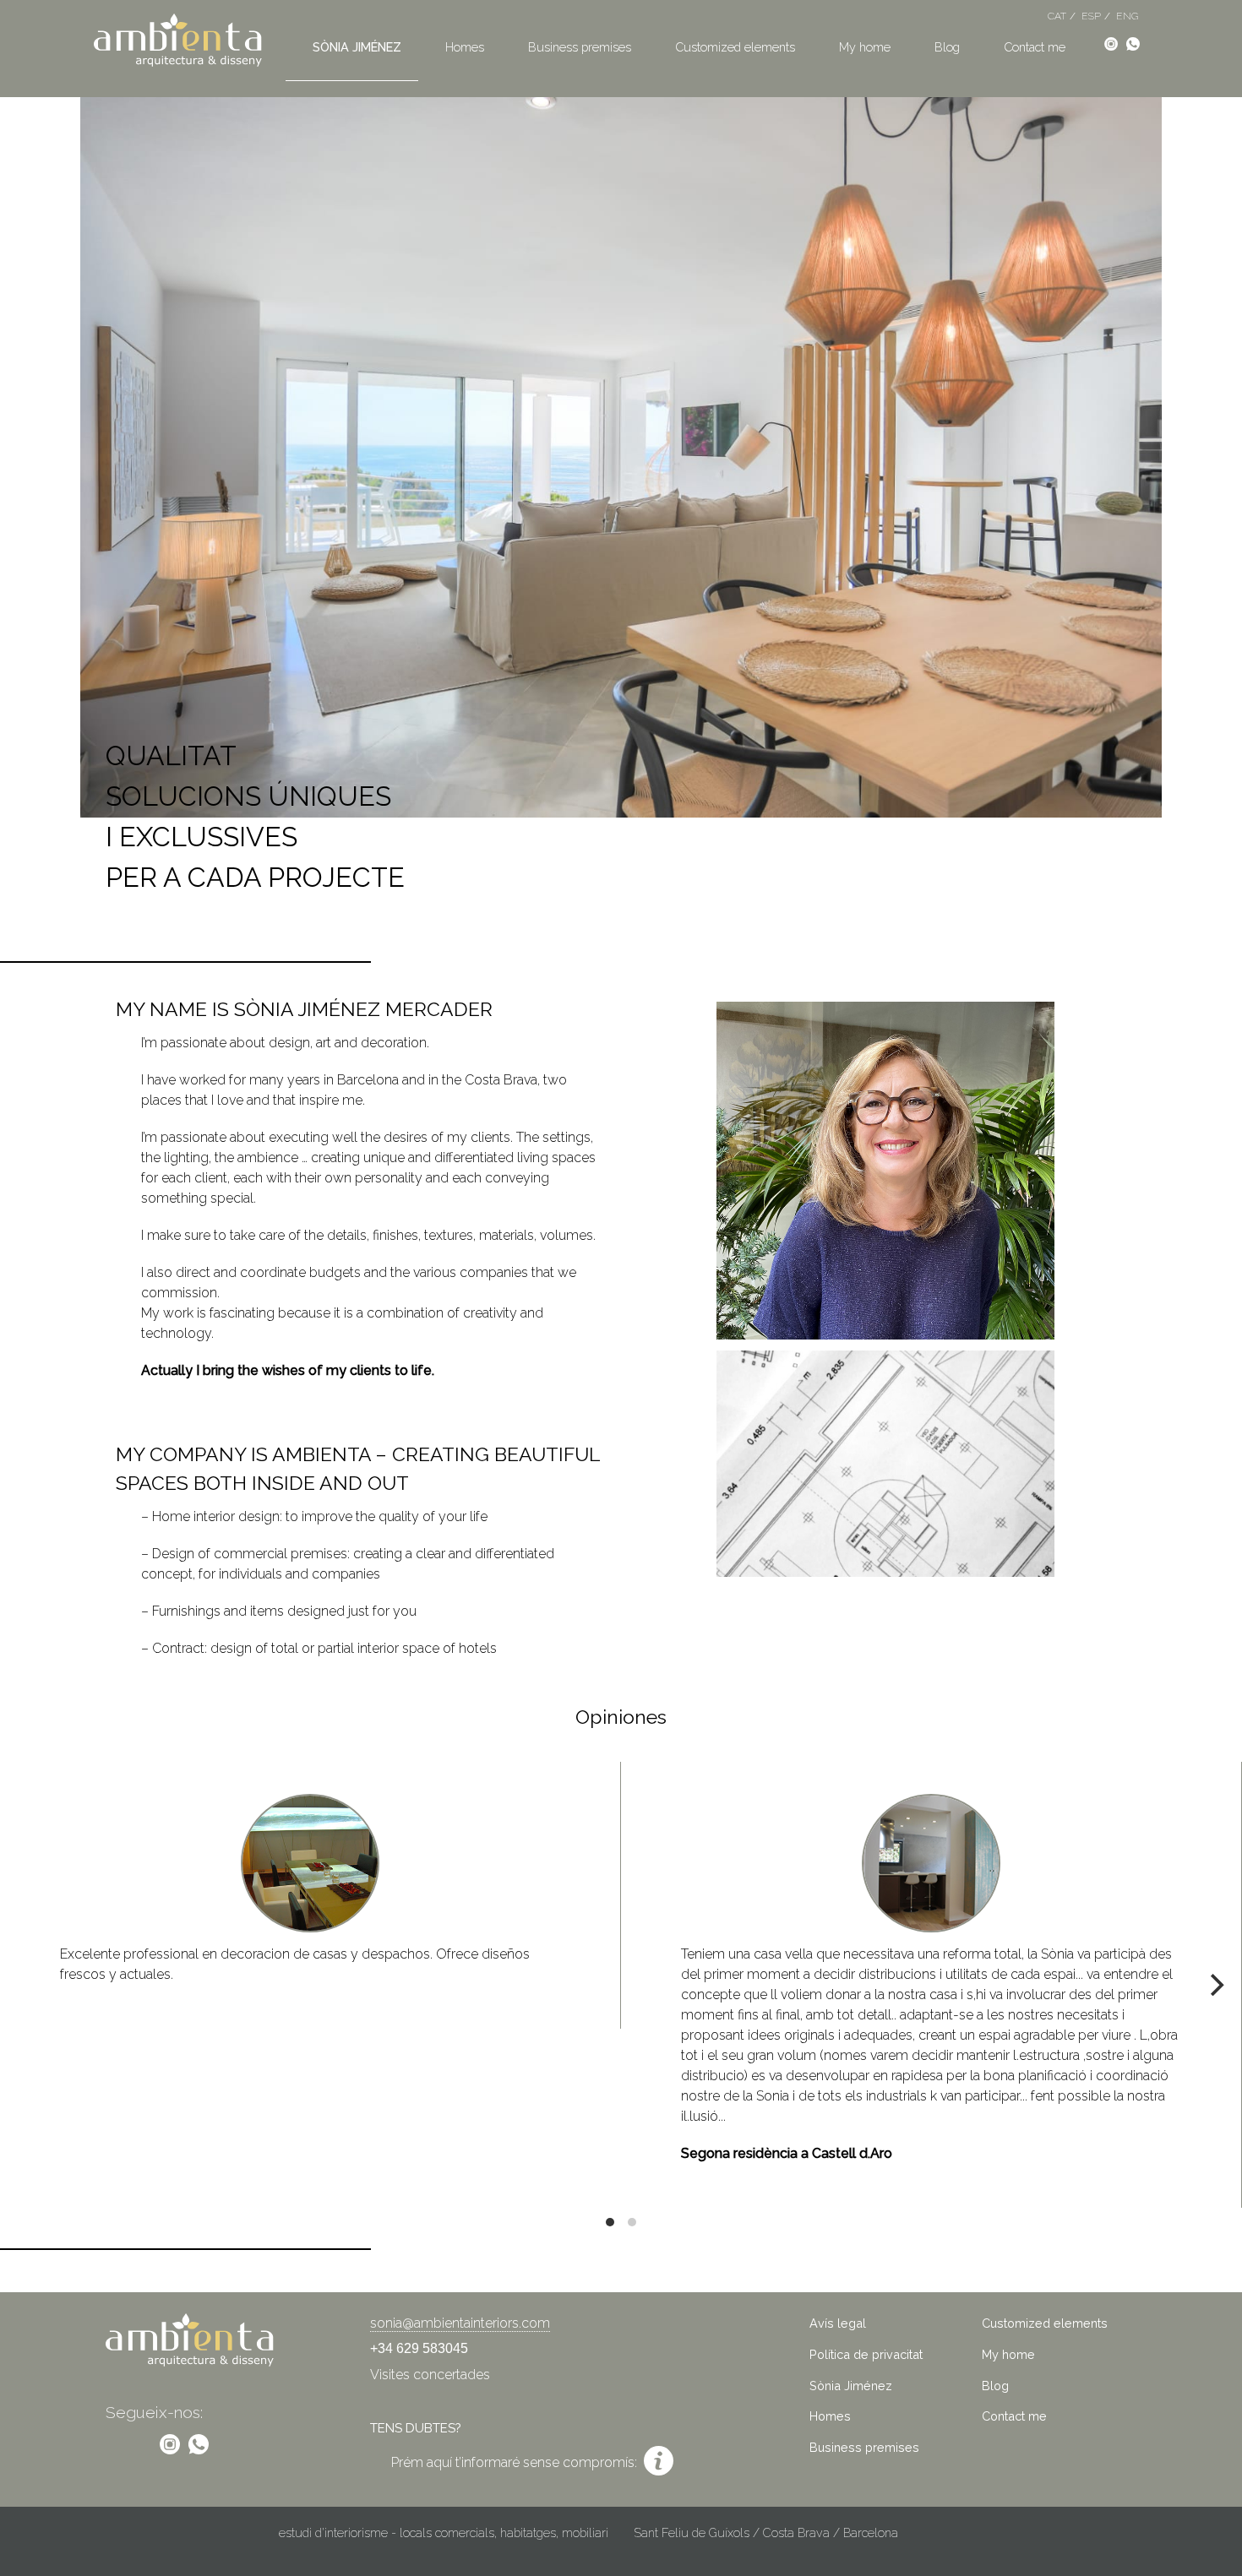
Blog (947, 47)
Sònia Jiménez (357, 47)
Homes (465, 47)
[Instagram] (1111, 43)
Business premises (580, 47)
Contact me (1035, 47)
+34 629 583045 (419, 2348)
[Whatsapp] (1133, 43)
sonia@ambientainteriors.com (460, 2323)
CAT (1057, 16)
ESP (1091, 16)
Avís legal (838, 2323)
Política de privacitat (866, 2354)
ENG (1127, 16)
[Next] (1215, 1985)
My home (865, 47)
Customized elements (735, 47)
